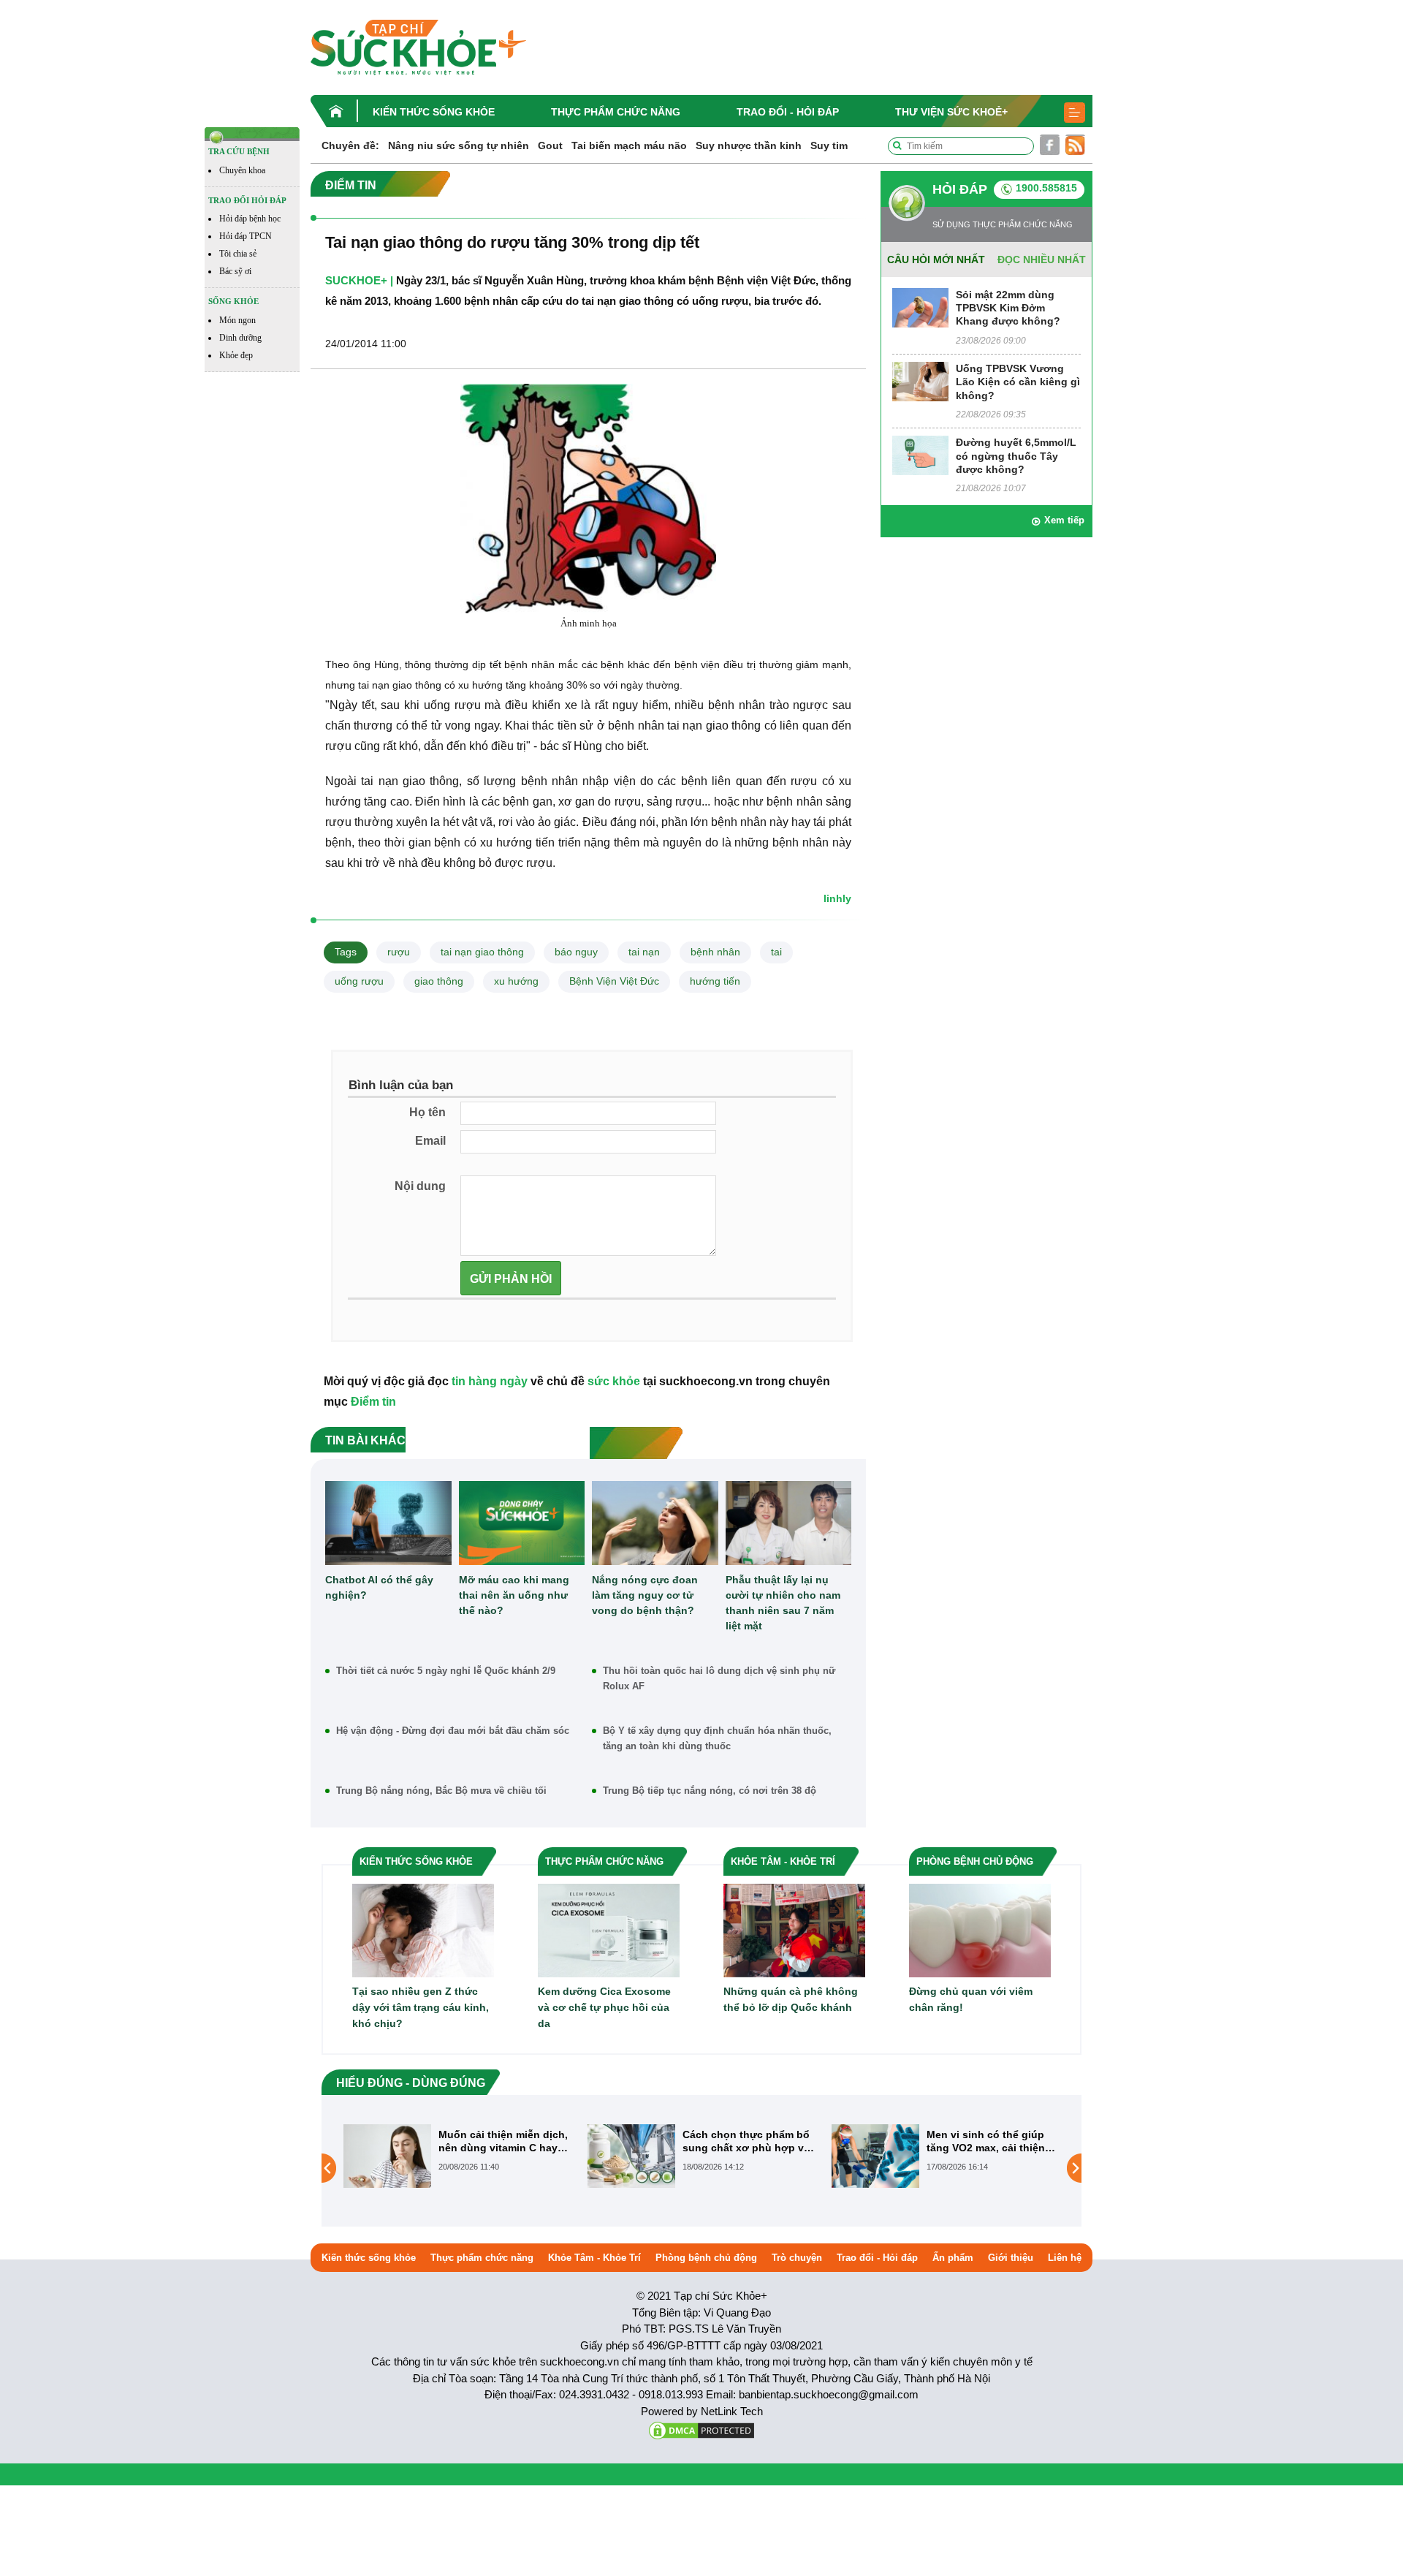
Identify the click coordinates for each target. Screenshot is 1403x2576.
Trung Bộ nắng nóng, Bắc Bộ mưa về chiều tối (441, 1791)
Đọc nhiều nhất (1042, 260)
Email (430, 1141)
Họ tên (427, 1112)
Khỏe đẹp (236, 355)
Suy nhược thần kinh (749, 145)
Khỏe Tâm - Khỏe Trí (594, 2258)
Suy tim (829, 145)
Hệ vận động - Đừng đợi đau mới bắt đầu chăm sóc (453, 1731)
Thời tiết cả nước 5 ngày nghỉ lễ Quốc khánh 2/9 (446, 1671)
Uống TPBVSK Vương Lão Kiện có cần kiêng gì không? (1018, 382)
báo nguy (576, 952)
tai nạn (644, 952)
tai (776, 952)
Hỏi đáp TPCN (246, 236)
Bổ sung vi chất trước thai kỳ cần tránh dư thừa (992, 2141)
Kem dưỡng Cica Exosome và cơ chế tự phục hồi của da (604, 2007)
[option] (458, 2156)
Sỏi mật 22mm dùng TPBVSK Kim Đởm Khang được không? (1008, 308)
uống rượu (359, 981)
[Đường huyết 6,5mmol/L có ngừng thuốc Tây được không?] (920, 455)
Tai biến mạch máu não (629, 145)
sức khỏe (614, 1381)
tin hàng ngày (490, 1381)
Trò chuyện (797, 2258)
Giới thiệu (1011, 2258)
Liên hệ (1065, 2258)
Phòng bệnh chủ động (706, 2258)
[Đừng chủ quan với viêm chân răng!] (980, 1929)
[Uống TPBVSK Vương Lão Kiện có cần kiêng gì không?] (920, 380)
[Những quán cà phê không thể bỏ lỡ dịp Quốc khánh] (794, 1929)
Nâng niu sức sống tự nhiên (459, 145)
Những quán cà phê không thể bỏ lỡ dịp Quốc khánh (791, 1999)
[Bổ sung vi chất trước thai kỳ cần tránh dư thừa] (875, 2167)
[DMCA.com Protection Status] (701, 2429)
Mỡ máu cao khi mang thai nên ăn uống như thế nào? (514, 1595)
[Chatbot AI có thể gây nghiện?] (388, 1523)
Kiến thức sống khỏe (434, 112)
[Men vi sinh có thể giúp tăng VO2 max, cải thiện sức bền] (631, 2156)
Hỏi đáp (960, 189)
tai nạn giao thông (482, 952)
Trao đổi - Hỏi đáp (788, 112)
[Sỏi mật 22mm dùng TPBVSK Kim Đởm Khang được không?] (920, 307)
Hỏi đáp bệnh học (250, 219)
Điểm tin (373, 1402)
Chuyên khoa (242, 170)
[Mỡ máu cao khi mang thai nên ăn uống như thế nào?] (522, 1523)
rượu (399, 952)
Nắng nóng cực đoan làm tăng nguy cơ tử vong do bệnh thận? (645, 1595)
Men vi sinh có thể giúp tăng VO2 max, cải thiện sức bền (742, 2141)
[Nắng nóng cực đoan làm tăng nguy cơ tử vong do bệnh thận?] (655, 1523)
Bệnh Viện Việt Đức (614, 981)
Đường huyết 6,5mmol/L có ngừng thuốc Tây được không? (1016, 455)
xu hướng (516, 981)
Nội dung (420, 1186)
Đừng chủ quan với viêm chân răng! (971, 1999)
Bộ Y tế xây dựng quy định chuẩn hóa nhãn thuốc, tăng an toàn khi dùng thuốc (717, 1738)
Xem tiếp (1064, 520)
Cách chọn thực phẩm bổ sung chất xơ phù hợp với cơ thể (504, 2141)
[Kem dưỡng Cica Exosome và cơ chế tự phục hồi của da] (609, 1929)
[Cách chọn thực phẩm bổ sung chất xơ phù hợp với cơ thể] (387, 2156)
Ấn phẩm (953, 2258)
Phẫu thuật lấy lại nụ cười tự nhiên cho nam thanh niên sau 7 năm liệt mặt (783, 1603)
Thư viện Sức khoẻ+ (951, 112)
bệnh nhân (715, 952)
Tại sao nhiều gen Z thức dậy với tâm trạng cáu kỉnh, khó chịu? (421, 2007)
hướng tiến (715, 981)
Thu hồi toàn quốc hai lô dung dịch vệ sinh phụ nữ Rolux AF (719, 1678)
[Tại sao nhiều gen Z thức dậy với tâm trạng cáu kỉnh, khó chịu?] (423, 1929)
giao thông (439, 981)
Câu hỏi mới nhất (936, 260)
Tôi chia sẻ (238, 254)
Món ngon (237, 320)
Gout (550, 145)
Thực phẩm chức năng (616, 112)
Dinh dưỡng (240, 338)
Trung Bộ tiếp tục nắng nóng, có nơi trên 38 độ (710, 1791)
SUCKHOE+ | (359, 280)
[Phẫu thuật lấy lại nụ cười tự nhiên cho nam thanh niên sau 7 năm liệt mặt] (789, 1523)
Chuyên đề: (350, 145)
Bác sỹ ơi (235, 271)
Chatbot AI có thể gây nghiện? (379, 1587)
